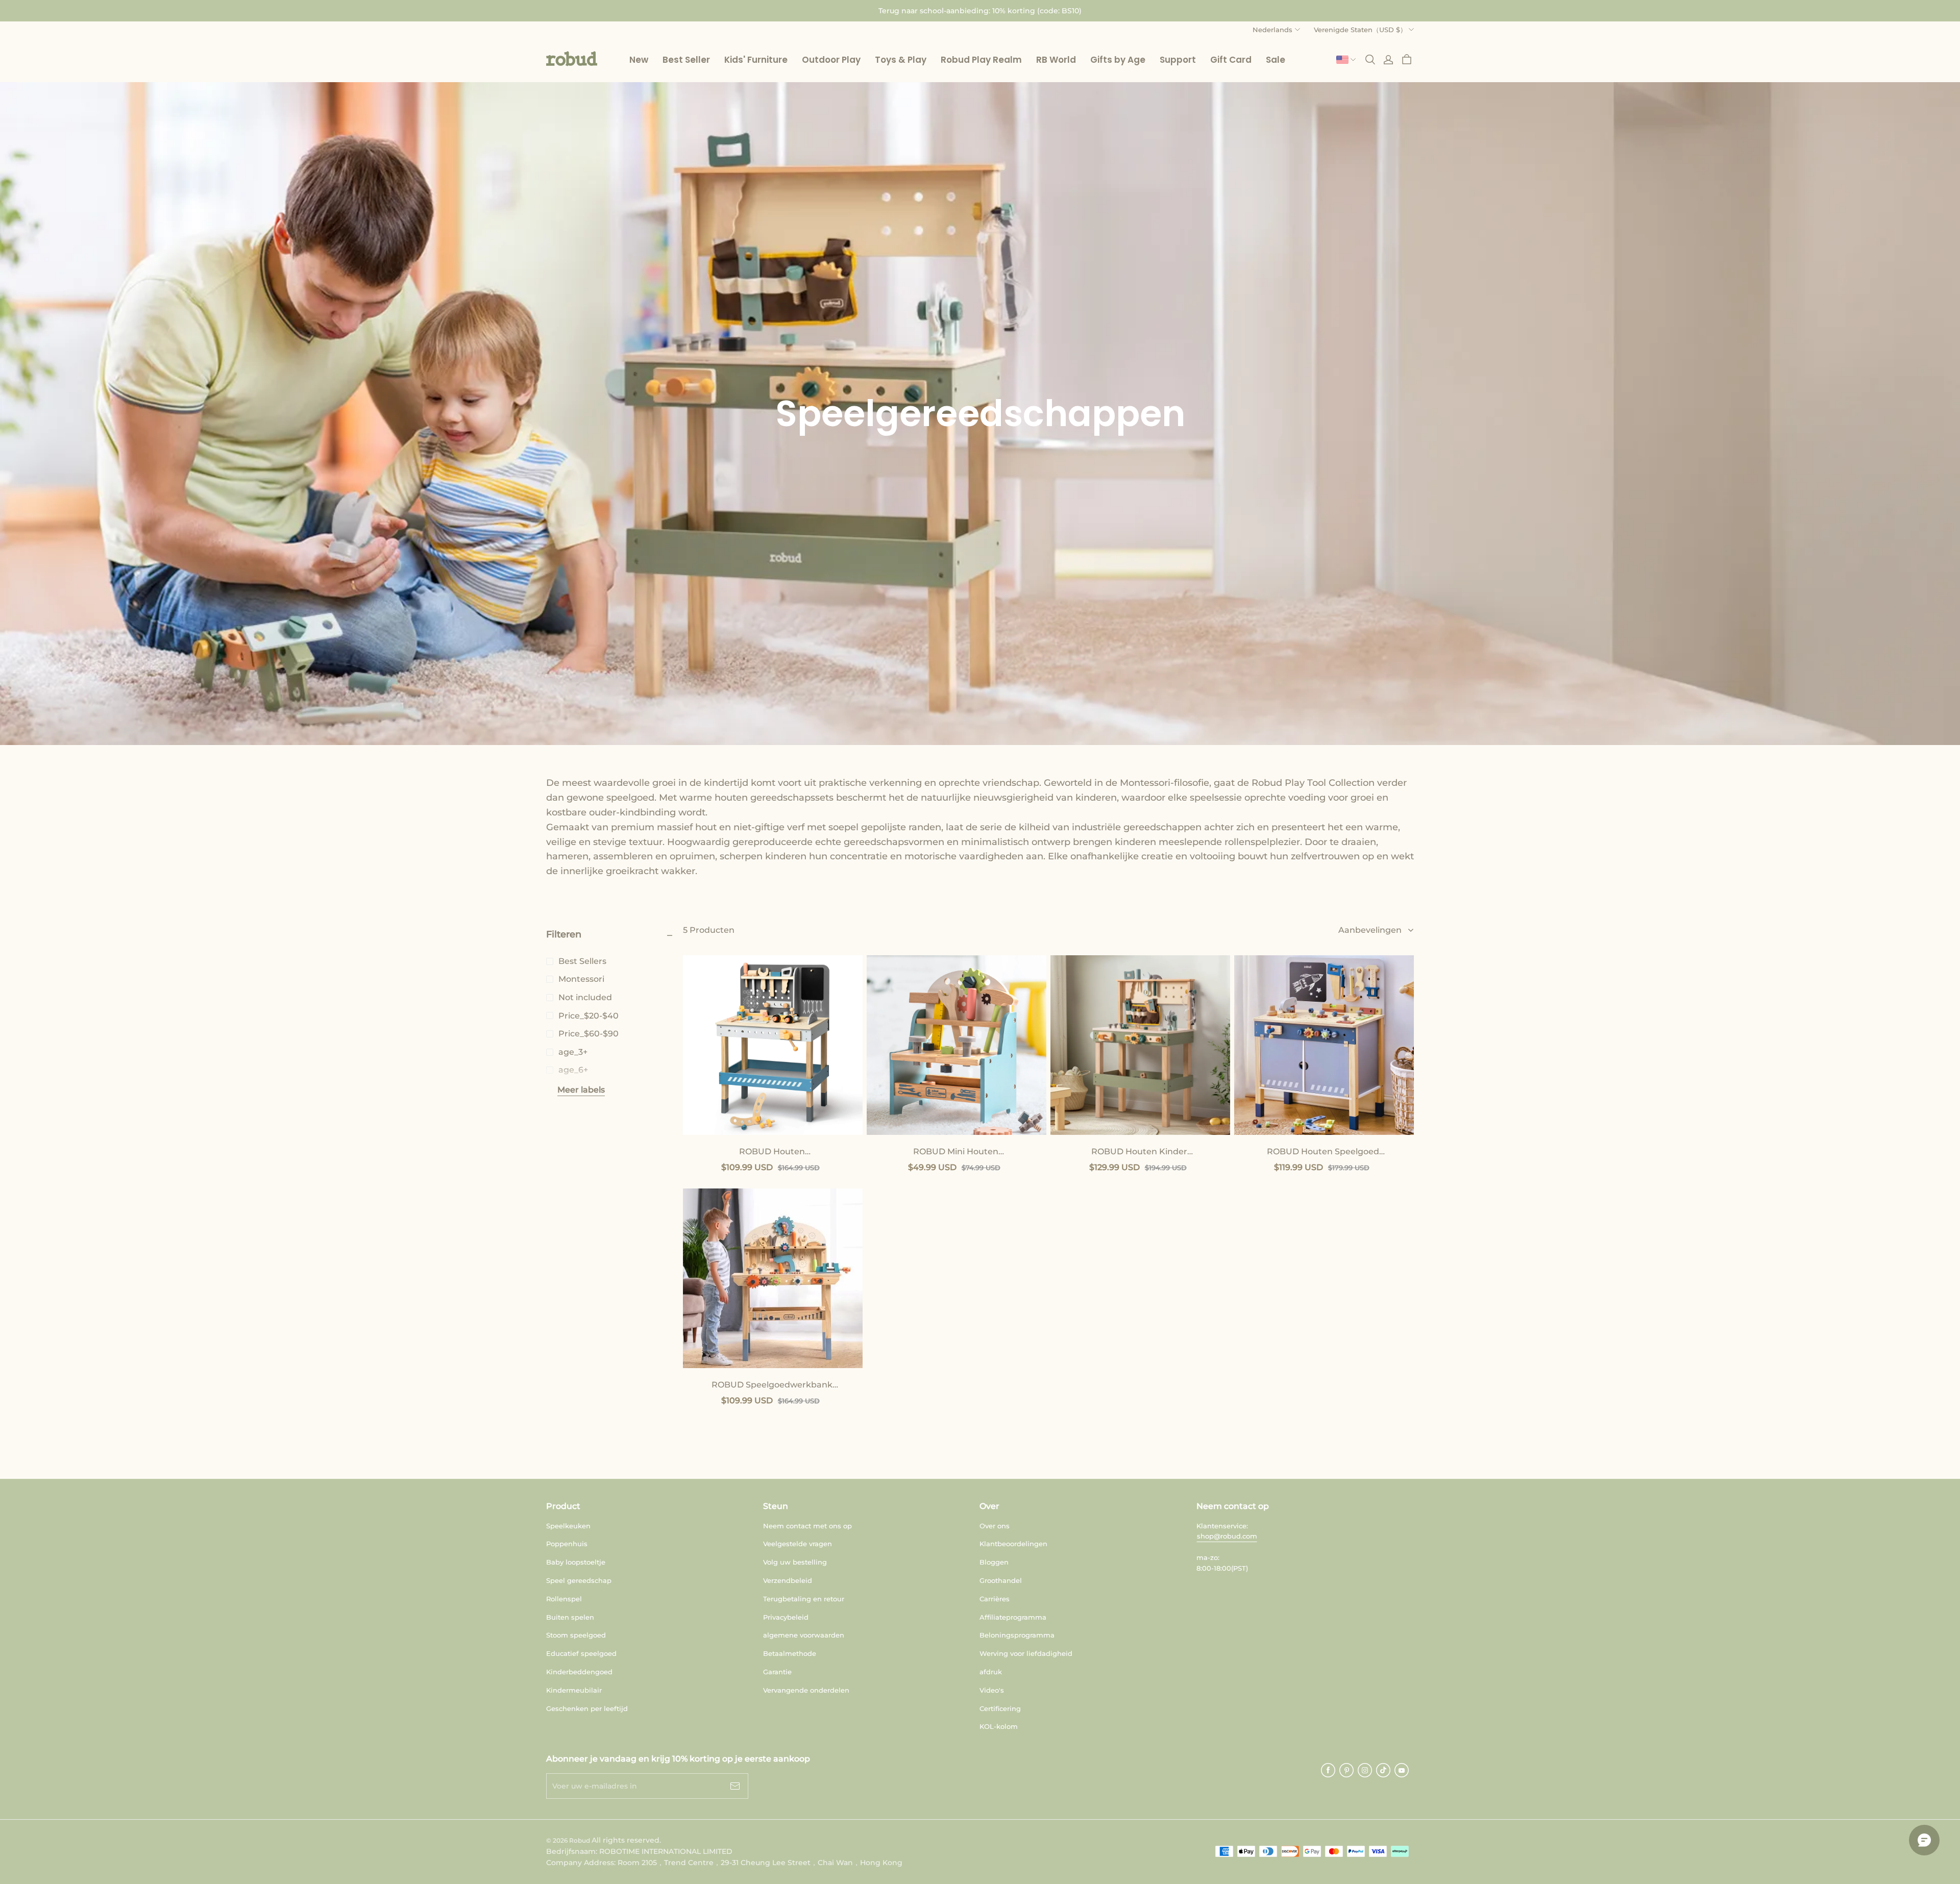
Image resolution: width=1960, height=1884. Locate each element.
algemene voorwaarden (804, 1635)
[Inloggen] (1388, 60)
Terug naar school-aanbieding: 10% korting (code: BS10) (980, 11)
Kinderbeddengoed (579, 1672)
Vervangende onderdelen (806, 1690)
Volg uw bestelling (795, 1562)
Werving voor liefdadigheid (1026, 1653)
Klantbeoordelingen (1013, 1544)
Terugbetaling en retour (804, 1599)
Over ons (995, 1526)
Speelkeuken (568, 1526)
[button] (572, 59)
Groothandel (1001, 1580)
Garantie (777, 1672)
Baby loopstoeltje (576, 1562)
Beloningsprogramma (1017, 1635)
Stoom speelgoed (576, 1635)
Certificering (1000, 1708)
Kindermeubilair (574, 1690)
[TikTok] (1383, 1770)
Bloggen (994, 1562)
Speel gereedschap (579, 1580)
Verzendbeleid (788, 1580)
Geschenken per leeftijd (587, 1708)
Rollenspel (564, 1599)
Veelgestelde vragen (798, 1544)
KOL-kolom (999, 1726)
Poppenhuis (567, 1544)
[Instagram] (1365, 1770)
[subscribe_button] (735, 1786)
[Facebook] (1328, 1770)
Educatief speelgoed (581, 1653)
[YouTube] (1402, 1770)
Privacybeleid (786, 1617)
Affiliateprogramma (1013, 1617)
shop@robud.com (1227, 1536)
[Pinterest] (1346, 1770)
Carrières (995, 1599)
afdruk (991, 1672)
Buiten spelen (570, 1617)
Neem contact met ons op (807, 1526)
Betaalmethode (790, 1653)
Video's (992, 1690)
